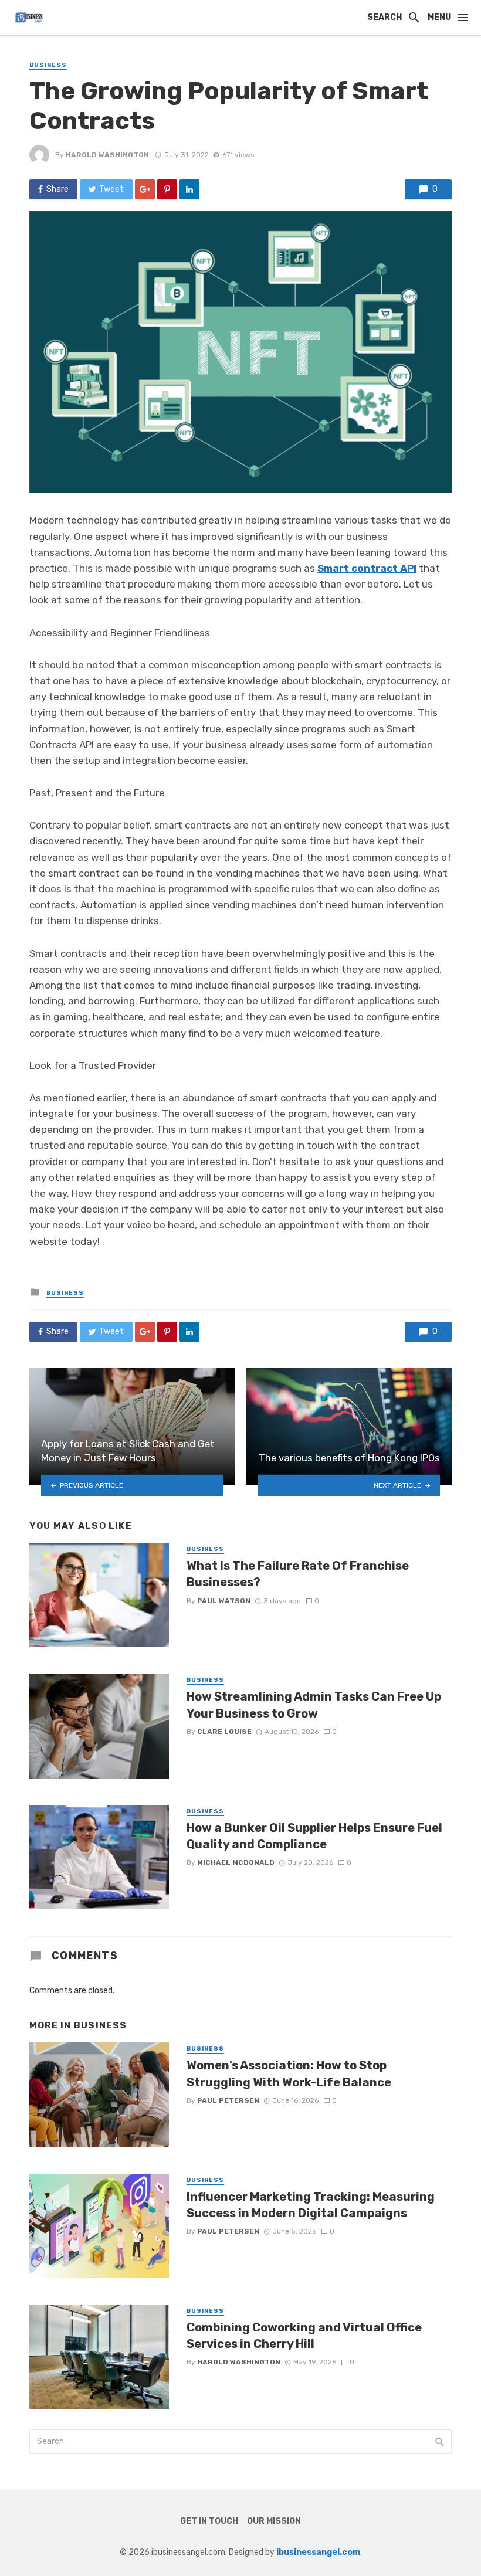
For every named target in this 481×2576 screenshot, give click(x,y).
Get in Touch (209, 2521)
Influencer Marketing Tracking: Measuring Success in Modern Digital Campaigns (311, 2205)
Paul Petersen (228, 2100)
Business (48, 65)
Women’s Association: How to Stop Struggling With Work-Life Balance (289, 2073)
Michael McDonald (236, 1862)
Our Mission (274, 2521)
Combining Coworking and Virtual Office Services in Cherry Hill (304, 2336)
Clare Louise (224, 1732)
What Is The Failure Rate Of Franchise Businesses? (298, 1574)
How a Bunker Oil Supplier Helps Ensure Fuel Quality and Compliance (314, 1836)
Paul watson (224, 1601)
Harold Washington (107, 155)
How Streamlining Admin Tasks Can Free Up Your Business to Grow (314, 1705)
